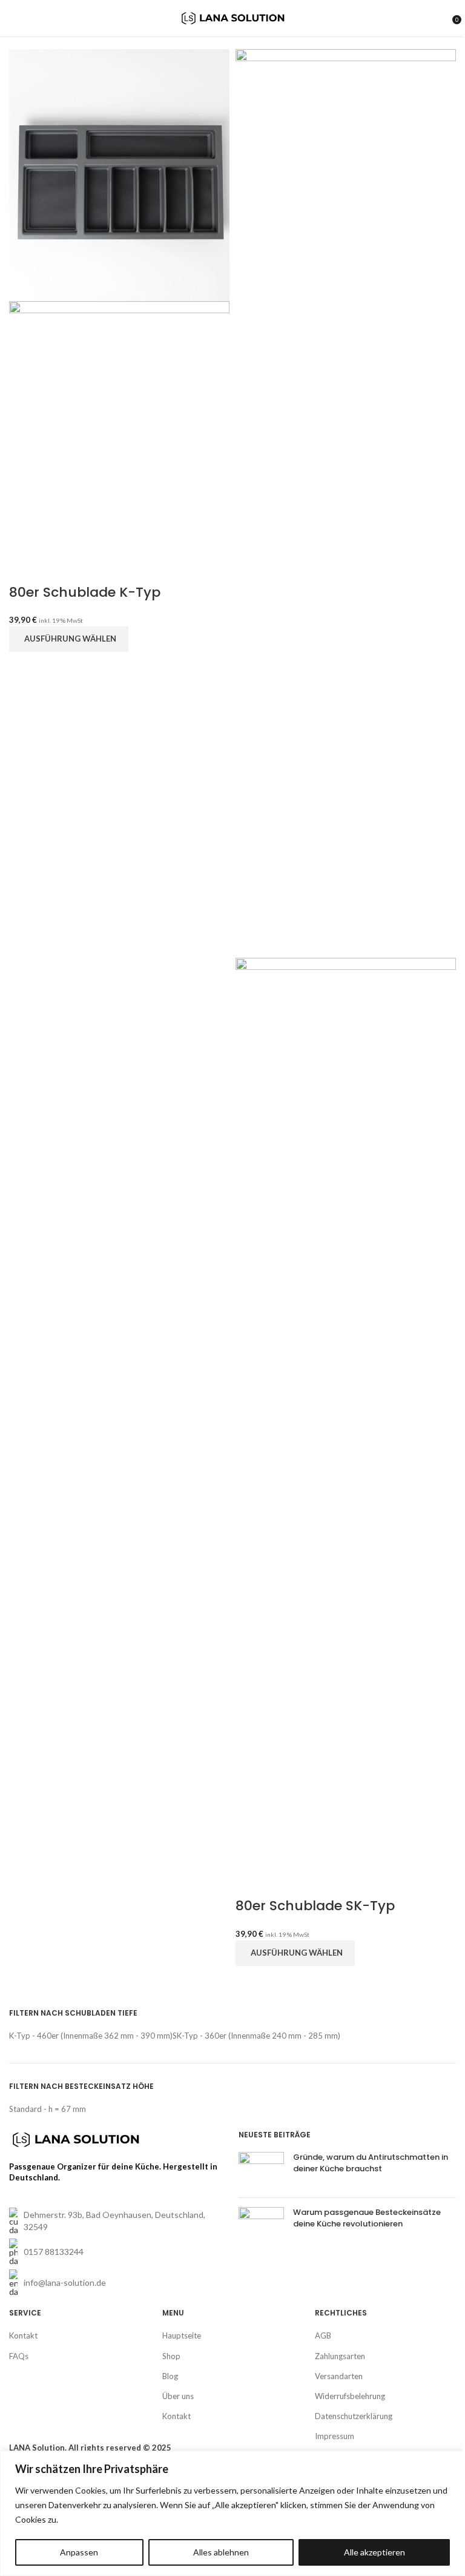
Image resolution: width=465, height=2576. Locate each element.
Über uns (178, 2396)
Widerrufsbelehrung (350, 2396)
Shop (171, 2356)
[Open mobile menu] (14, 18)
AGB (323, 2335)
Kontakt (23, 2335)
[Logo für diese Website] (233, 17)
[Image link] (76, 2139)
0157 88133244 (54, 2252)
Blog (170, 2376)
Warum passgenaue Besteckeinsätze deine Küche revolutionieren (367, 2218)
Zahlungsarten (340, 2356)
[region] (232, 2513)
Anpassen (79, 2552)
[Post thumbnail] (261, 2170)
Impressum (335, 2436)
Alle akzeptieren (374, 2552)
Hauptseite (182, 2335)
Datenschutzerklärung (354, 2416)
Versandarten (339, 2376)
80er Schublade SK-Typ (315, 1906)
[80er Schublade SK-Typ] (346, 502)
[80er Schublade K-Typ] (119, 174)
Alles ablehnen (221, 2552)
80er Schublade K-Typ (85, 592)
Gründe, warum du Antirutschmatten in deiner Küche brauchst (371, 2163)
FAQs (19, 2356)
